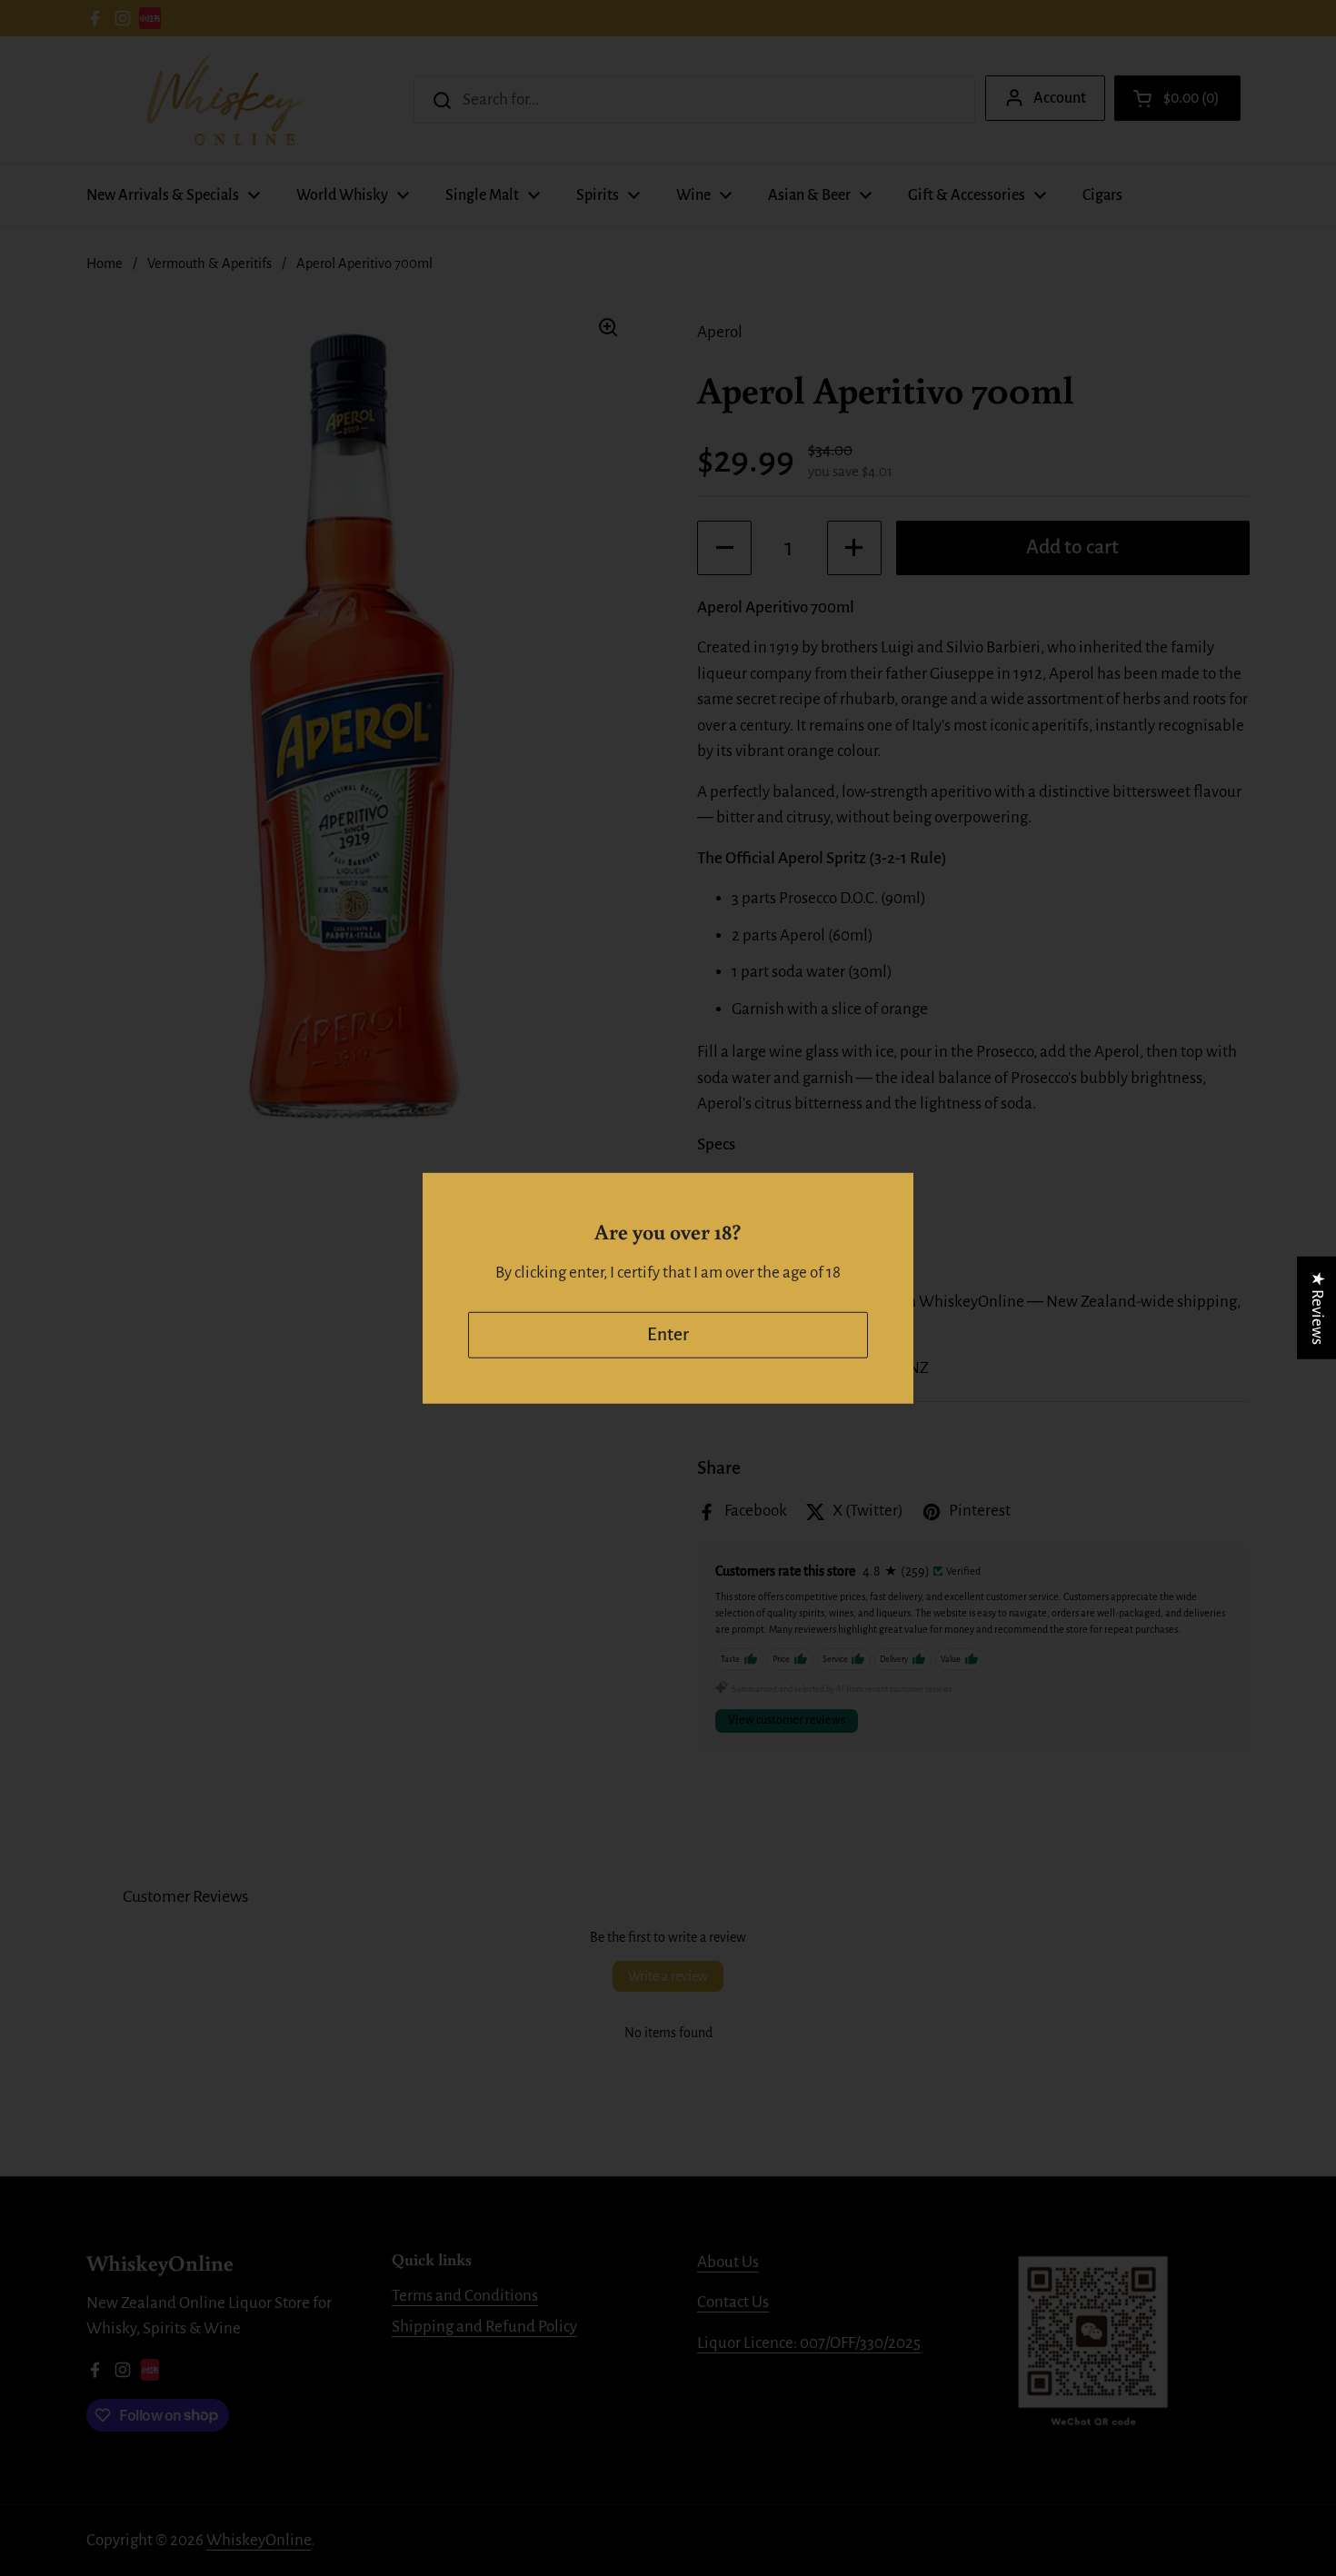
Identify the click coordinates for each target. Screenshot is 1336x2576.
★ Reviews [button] (1317, 1307)
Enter (668, 1334)
